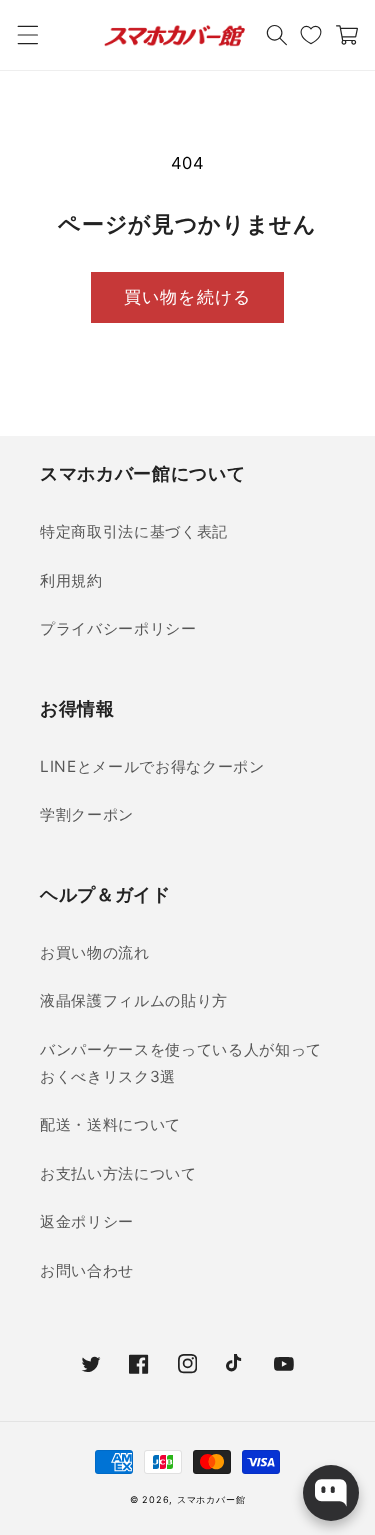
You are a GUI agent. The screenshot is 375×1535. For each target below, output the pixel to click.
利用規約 (71, 580)
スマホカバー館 (211, 1499)
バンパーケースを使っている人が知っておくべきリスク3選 (181, 1063)
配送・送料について (110, 1124)
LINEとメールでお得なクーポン (152, 766)
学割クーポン (87, 814)
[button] (27, 35)
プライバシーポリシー (118, 628)
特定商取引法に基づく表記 (134, 531)
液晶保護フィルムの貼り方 (134, 1000)
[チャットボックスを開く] (331, 1493)
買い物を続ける (187, 297)
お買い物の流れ (95, 952)
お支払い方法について (118, 1173)
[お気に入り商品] (311, 35)
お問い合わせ (87, 1270)
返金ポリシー (87, 1221)
